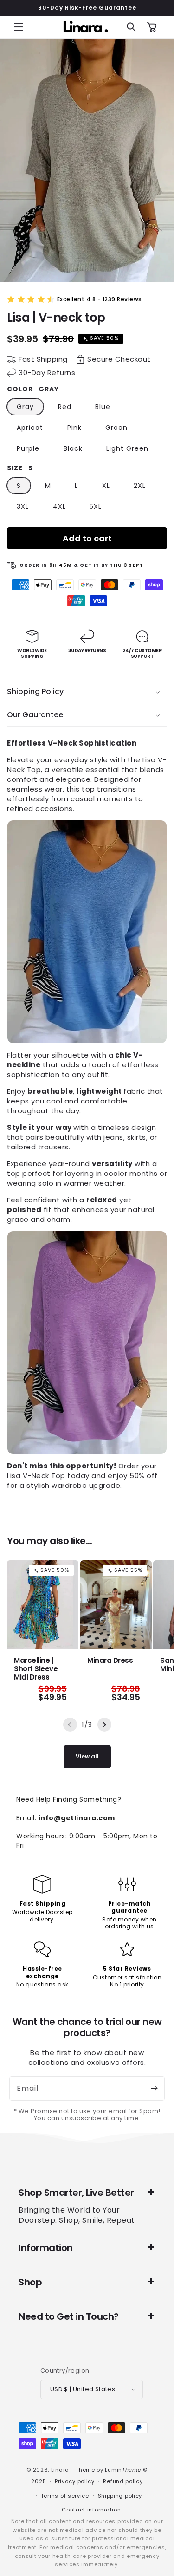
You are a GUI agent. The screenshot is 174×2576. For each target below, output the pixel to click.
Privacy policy (75, 2481)
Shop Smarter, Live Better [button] (76, 2193)
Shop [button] (30, 2282)
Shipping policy (120, 2496)
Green (116, 428)
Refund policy (123, 2481)
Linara (60, 2470)
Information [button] (46, 2248)
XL (106, 486)
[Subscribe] (154, 2089)
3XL (23, 506)
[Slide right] (104, 1725)
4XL (59, 506)
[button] (19, 27)
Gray (25, 407)
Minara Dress (110, 1661)
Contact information (91, 2510)
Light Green (127, 448)
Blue (103, 407)
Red (65, 407)
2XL (140, 486)
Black (73, 448)
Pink (74, 428)
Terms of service (65, 2496)
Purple (28, 448)
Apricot (30, 428)
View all (87, 1756)
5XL (96, 506)
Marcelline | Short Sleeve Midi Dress (36, 1669)
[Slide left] (70, 1725)
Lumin (123, 2470)
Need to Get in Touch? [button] (69, 2316)
